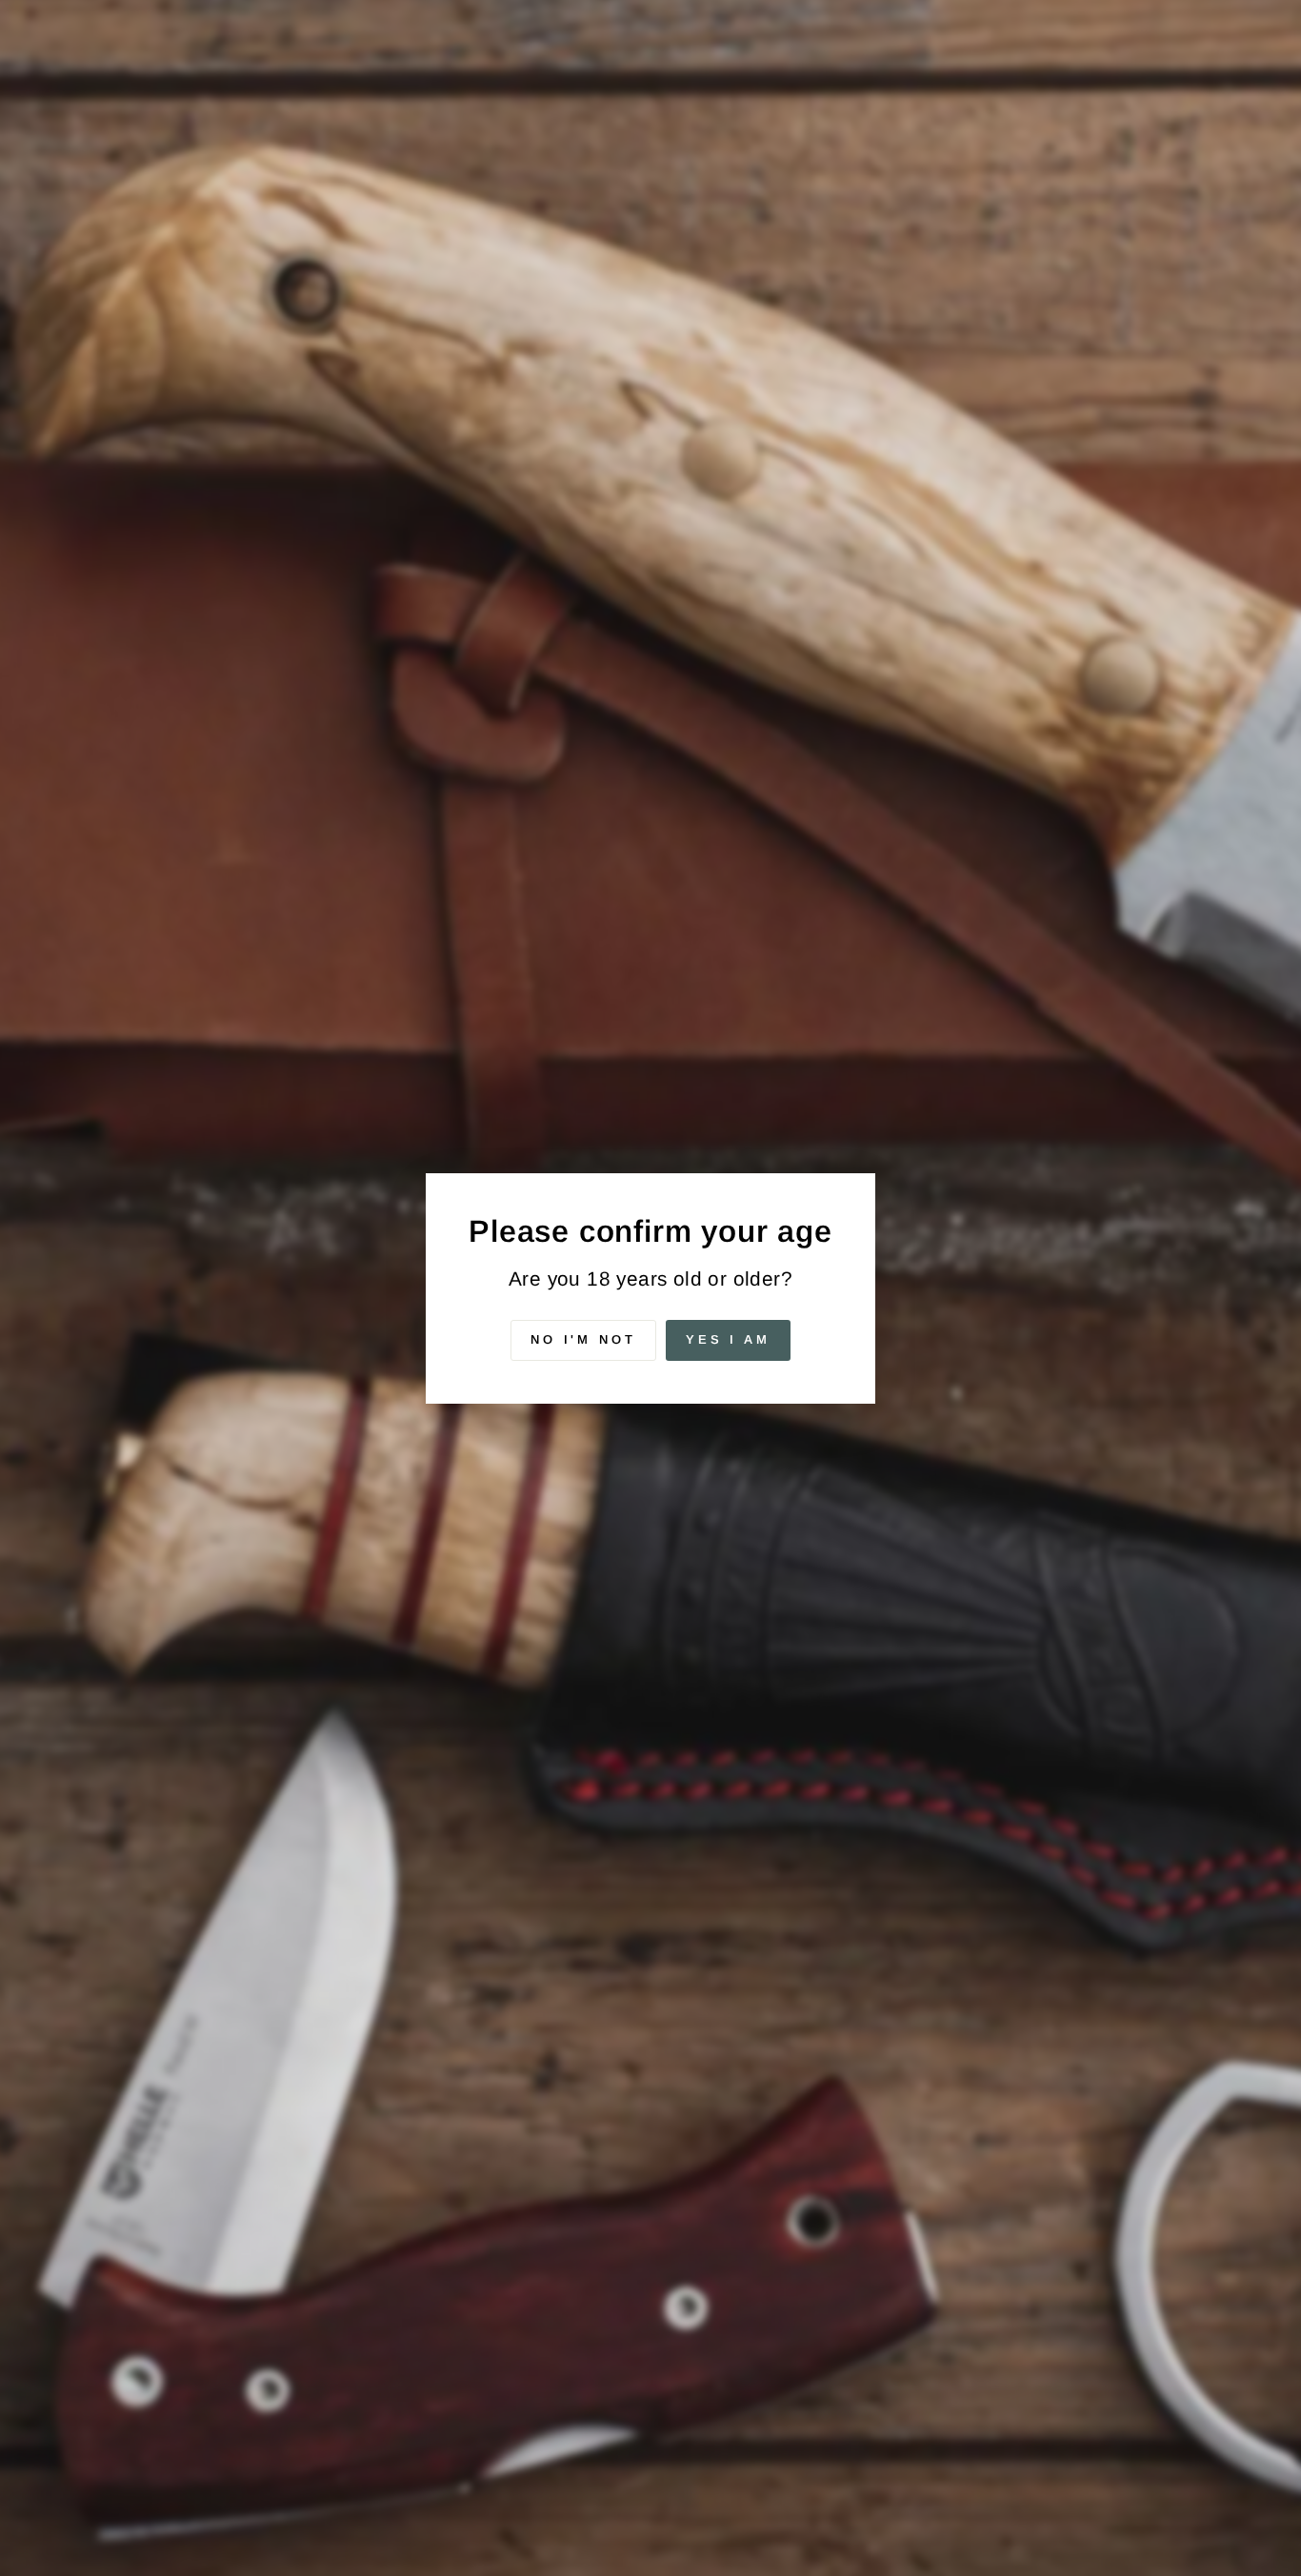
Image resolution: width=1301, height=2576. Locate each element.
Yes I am (728, 1339)
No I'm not (583, 1339)
